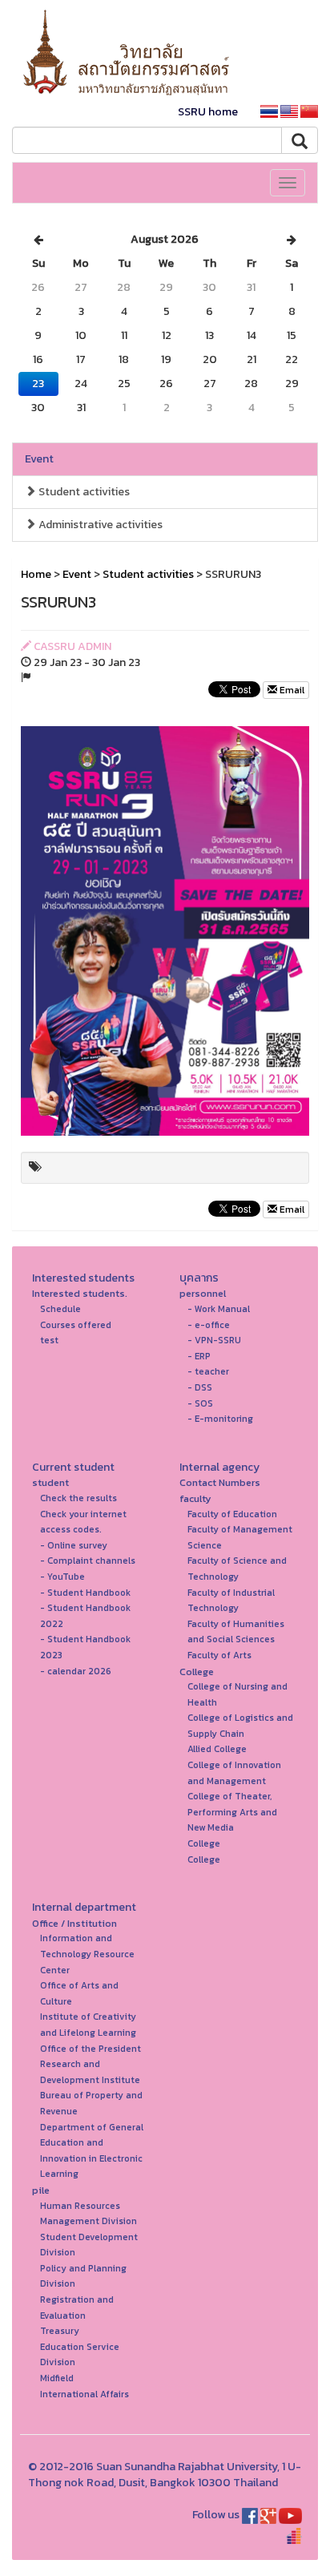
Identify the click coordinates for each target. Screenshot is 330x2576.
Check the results (78, 1498)
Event (39, 459)
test (49, 1340)
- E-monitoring (220, 1419)
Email (291, 690)
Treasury (60, 2331)
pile (41, 2190)
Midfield (57, 2378)
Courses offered (76, 1325)
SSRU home (208, 112)
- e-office (209, 1325)
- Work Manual (219, 1309)
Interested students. (80, 1293)
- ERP (199, 1356)
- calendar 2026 (76, 1671)
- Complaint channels (88, 1561)
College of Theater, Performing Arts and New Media (232, 1812)
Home (36, 574)
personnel (203, 1293)
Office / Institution (74, 1923)
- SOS (200, 1403)
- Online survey (74, 1545)
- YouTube (62, 1577)
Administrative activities (99, 525)
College (197, 1672)
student (50, 1482)
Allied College (217, 1749)
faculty (195, 1498)
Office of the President (91, 2049)
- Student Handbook (85, 1593)
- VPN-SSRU (214, 1340)
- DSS (200, 1387)
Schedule (60, 1309)
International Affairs (85, 2394)
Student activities (83, 492)
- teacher (208, 1371)
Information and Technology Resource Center (87, 1954)
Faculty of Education (232, 1514)
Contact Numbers (220, 1482)
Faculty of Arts (219, 1655)
